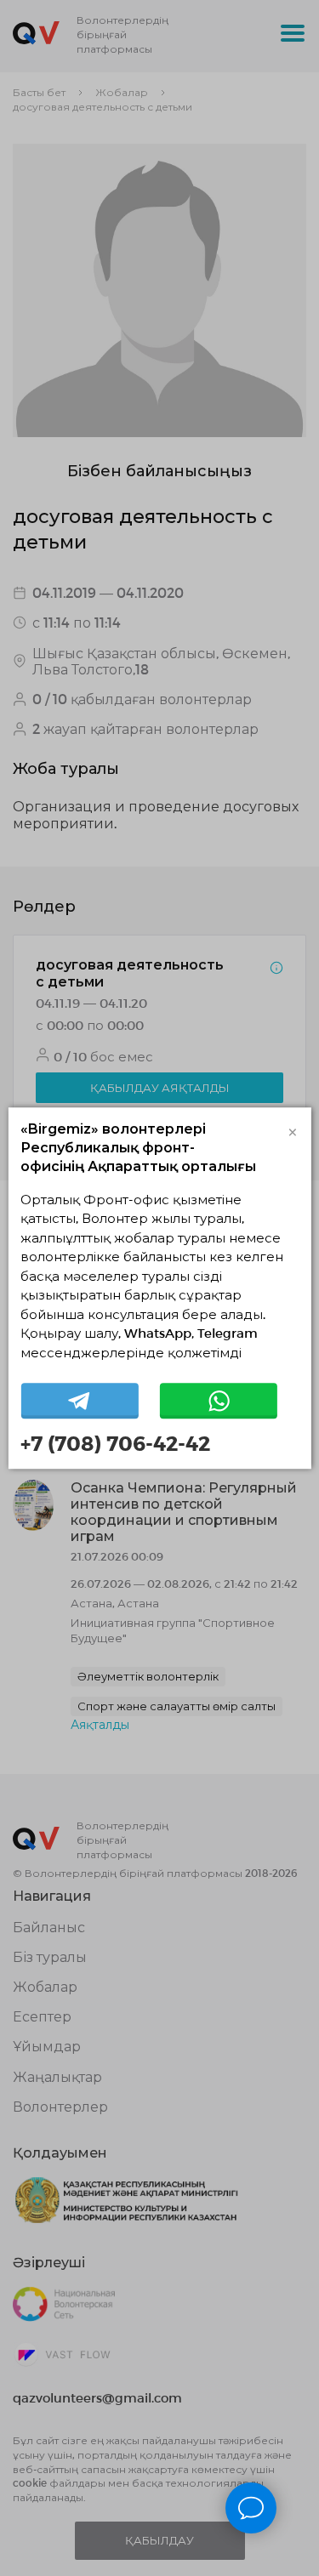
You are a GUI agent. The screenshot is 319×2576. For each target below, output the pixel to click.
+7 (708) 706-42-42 (115, 1443)
